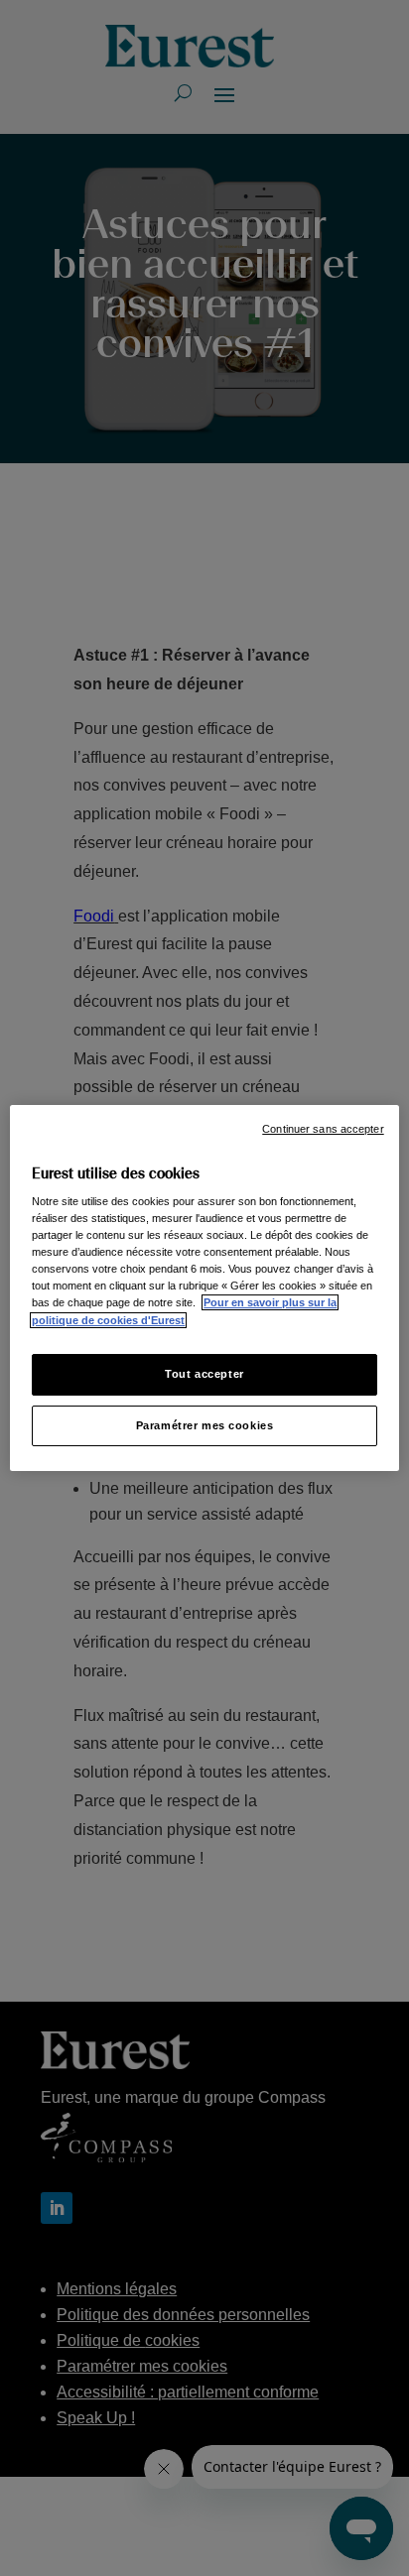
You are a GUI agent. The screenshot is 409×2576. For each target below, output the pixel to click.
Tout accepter (204, 1374)
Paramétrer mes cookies (205, 1425)
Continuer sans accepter (323, 1129)
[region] (204, 1288)
